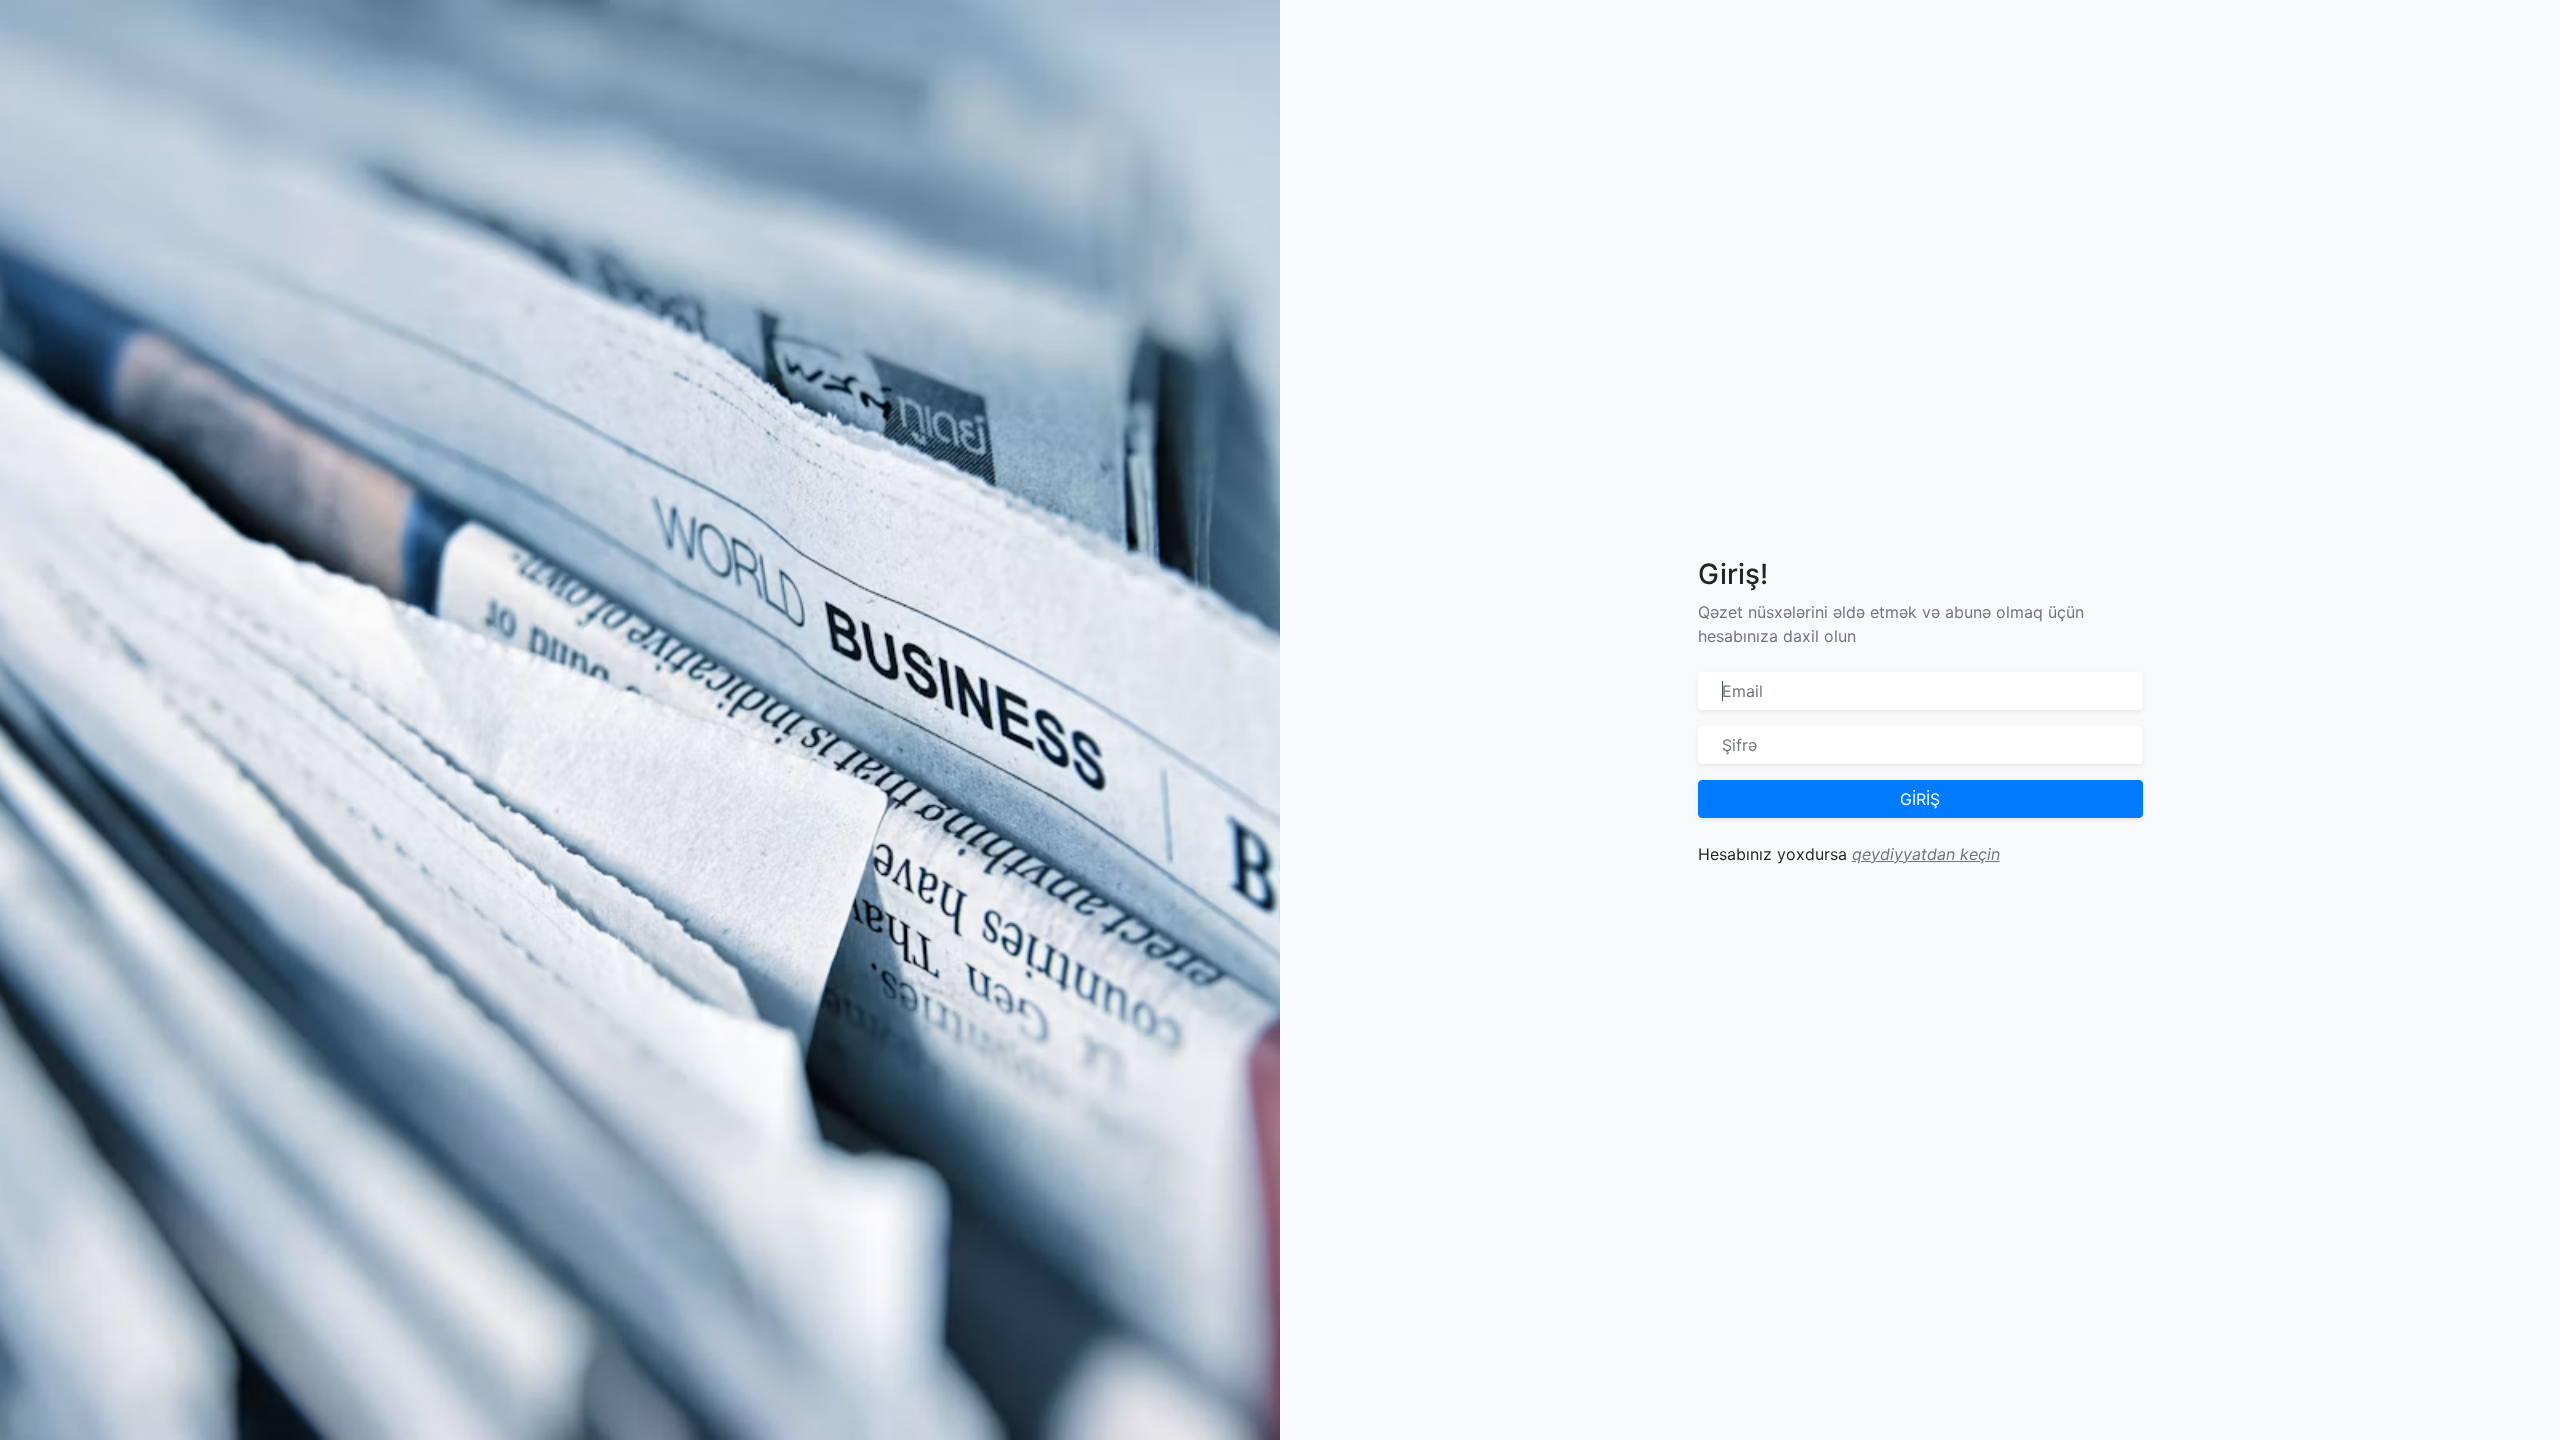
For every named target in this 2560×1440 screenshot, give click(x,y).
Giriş (1920, 799)
